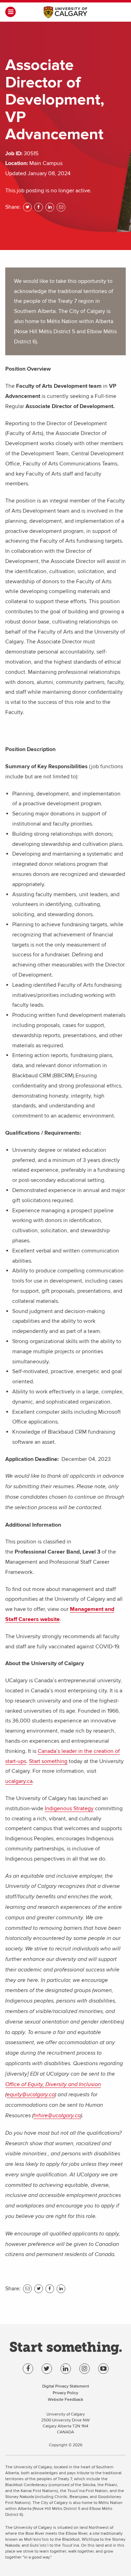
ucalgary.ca (19, 1781)
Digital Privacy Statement (66, 2386)
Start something (48, 1761)
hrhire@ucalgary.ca (57, 2116)
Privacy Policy (65, 2393)
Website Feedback (65, 2399)
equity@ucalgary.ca (31, 2095)
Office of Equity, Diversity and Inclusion (53, 2085)
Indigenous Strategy (69, 1808)
